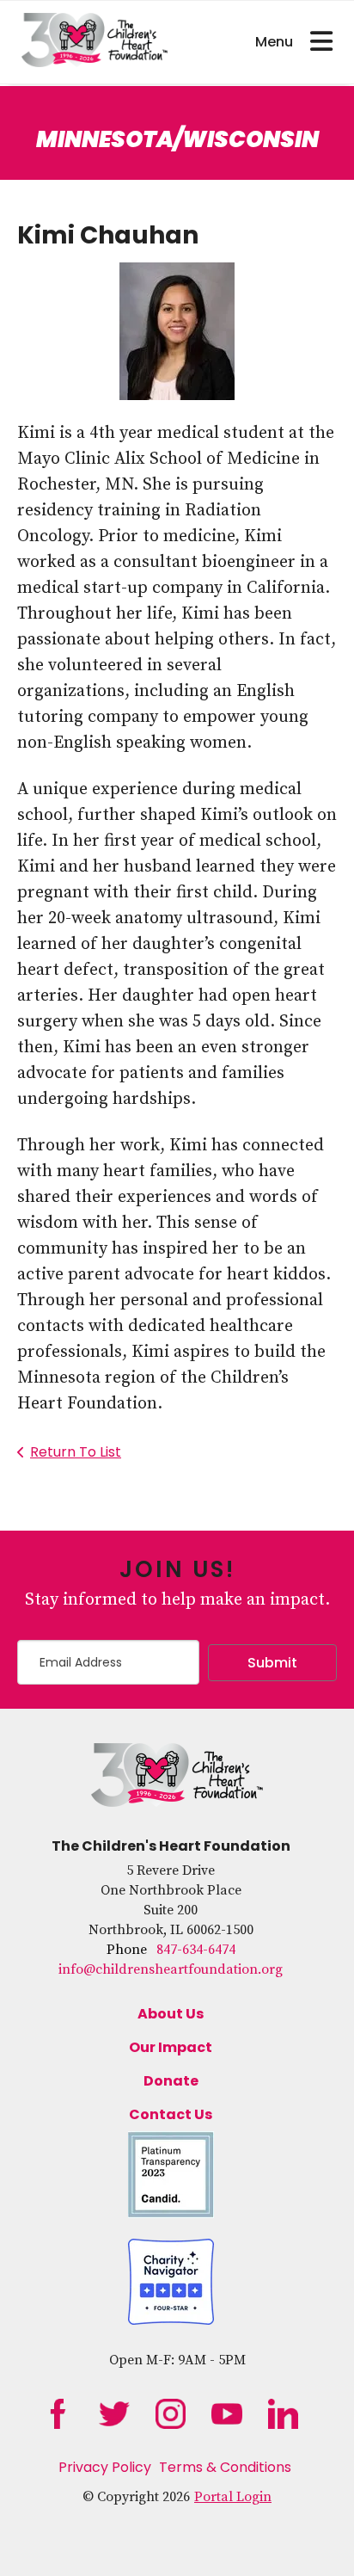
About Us (171, 2014)
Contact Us (171, 2114)
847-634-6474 (196, 1950)
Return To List (76, 1452)
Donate (171, 2081)
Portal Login (233, 2497)
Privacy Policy (105, 2467)
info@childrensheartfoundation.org (171, 1969)
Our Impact (171, 2047)
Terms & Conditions (225, 2467)
